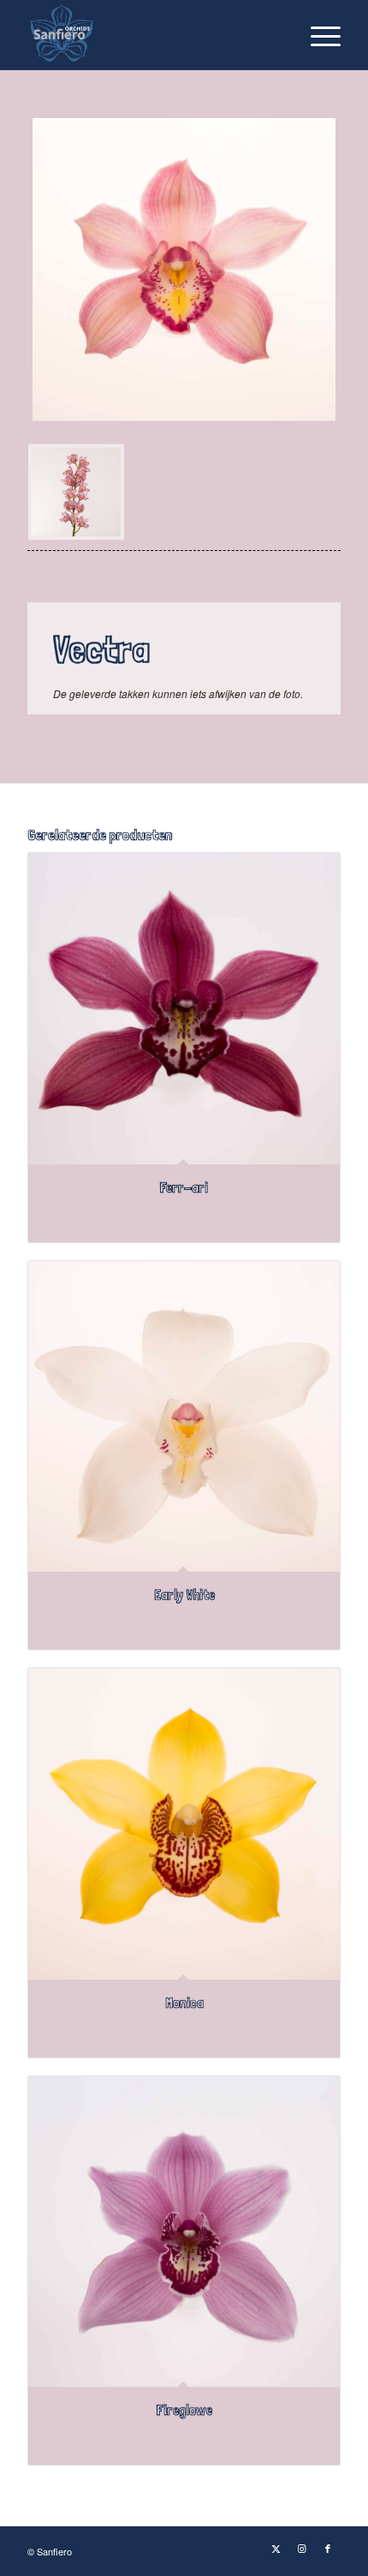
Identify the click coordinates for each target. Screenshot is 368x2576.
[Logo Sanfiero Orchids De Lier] (152, 35)
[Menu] (317, 35)
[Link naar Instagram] (302, 2548)
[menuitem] (317, 35)
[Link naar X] (276, 2548)
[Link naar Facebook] (328, 2548)
